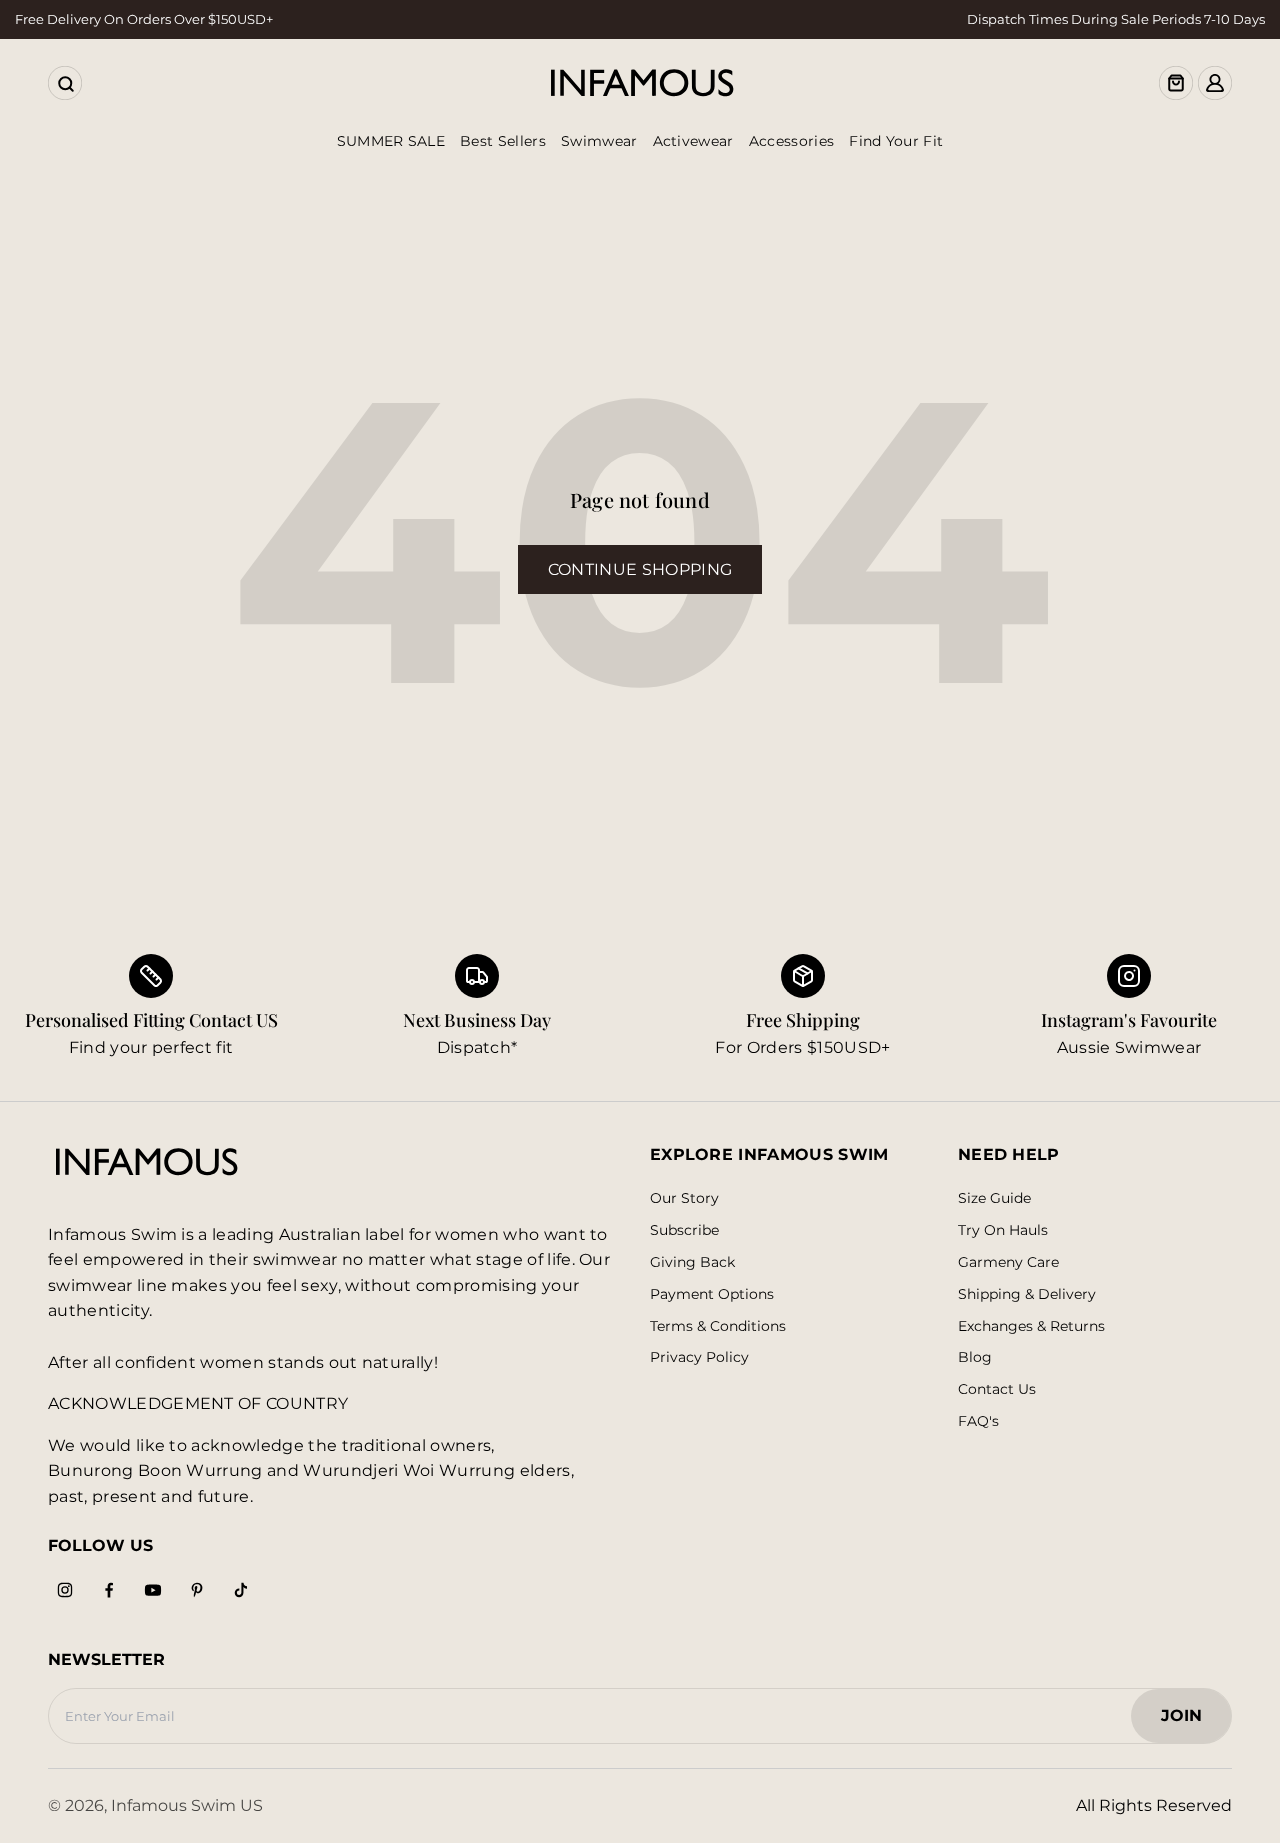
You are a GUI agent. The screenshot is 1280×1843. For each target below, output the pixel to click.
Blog (975, 1357)
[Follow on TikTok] (241, 1590)
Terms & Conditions (718, 1326)
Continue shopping (640, 569)
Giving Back (692, 1262)
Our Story (684, 1198)
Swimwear (599, 141)
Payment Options (712, 1294)
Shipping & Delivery (1027, 1294)
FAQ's (978, 1421)
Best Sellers (503, 141)
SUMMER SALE (391, 141)
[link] (477, 1007)
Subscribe (684, 1230)
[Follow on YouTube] (153, 1590)
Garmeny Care (1008, 1262)
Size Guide (994, 1198)
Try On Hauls (1003, 1230)
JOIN (1191, 1721)
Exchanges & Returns (1031, 1326)
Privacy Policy (699, 1357)
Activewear (693, 141)
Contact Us (997, 1389)
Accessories (792, 141)
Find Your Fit (896, 141)
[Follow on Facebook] (109, 1590)
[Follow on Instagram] (65, 1590)
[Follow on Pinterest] (197, 1590)
